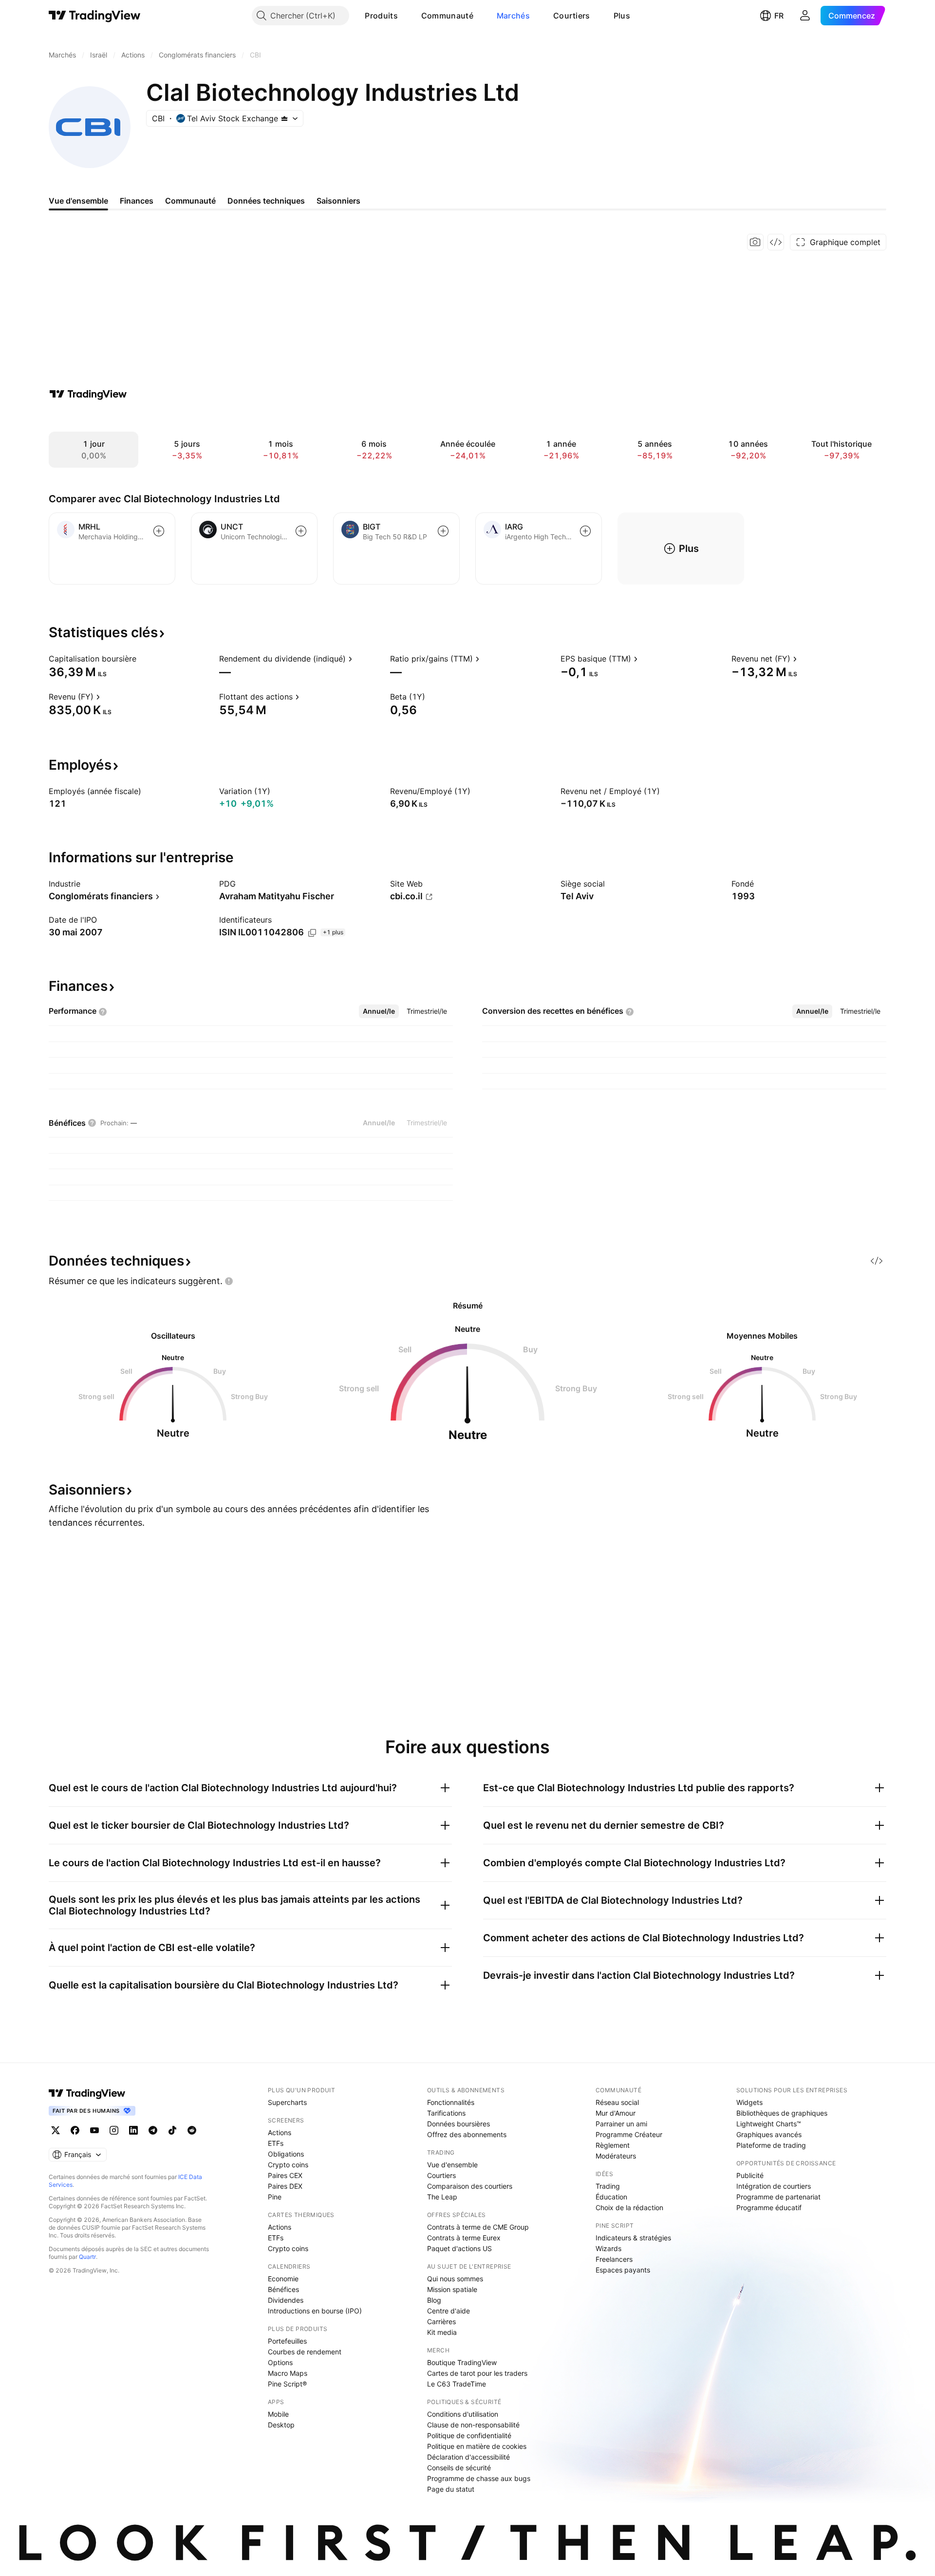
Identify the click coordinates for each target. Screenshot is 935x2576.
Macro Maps (288, 2373)
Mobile (278, 2414)
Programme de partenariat (778, 2197)
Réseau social (617, 2102)
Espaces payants (623, 2270)
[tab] (379, 1011)
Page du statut (451, 2489)
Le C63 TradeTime (457, 2384)
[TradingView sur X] (56, 2130)
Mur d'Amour (616, 2113)
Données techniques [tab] (266, 201)
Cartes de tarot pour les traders (477, 2373)
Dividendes (286, 2300)
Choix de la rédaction (629, 2207)
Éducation (611, 2197)
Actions (280, 2132)
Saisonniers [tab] (338, 201)
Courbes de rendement (305, 2352)
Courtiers (572, 16)
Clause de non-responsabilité (473, 2425)
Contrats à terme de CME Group (478, 2227)
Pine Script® (287, 2384)
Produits (381, 16)
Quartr (87, 2257)
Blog (434, 2300)
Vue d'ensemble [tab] (78, 201)
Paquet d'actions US (459, 2248)
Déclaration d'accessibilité (468, 2457)
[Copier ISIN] (312, 933)
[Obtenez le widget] (776, 242)
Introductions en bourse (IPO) (315, 2311)
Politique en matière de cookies (477, 2446)
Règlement (613, 2145)
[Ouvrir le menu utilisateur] (805, 16)
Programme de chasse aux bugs (479, 2478)
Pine (275, 2197)
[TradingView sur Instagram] (114, 2130)
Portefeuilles (287, 2341)
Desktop (281, 2425)
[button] (405, 16)
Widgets (749, 2102)
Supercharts (287, 2102)
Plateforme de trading (771, 2145)
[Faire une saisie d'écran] (755, 242)
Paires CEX (285, 2175)
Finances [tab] (137, 201)
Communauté (447, 16)
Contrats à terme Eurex (464, 2238)
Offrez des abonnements (467, 2134)
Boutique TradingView (462, 2362)
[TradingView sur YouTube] (94, 2130)
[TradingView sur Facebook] (75, 2130)
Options (280, 2362)
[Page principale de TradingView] (95, 16)
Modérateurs (616, 2156)
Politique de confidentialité (469, 2435)
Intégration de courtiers (774, 2186)
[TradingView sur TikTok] (172, 2130)
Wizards (608, 2248)
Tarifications (446, 2113)
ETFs (276, 2143)
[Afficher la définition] (143, 659)
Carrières (441, 2321)
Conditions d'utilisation (463, 2414)
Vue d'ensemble (452, 2165)
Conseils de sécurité (459, 2468)
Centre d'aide (449, 2311)
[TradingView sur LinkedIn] (133, 2130)
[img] (284, 118)
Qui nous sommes (455, 2279)
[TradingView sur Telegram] (153, 2130)
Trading (608, 2186)
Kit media (442, 2332)
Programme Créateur (629, 2134)
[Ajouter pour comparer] (159, 531)
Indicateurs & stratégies (633, 2238)
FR (779, 16)
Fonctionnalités (451, 2102)
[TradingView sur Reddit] (192, 2130)
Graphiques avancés (769, 2134)
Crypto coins (288, 2165)
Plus (622, 16)
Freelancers (614, 2259)
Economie (283, 2279)
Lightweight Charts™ (769, 2124)
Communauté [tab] (190, 201)
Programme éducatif (769, 2207)
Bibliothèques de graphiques (782, 2113)
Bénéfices (283, 2289)
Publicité (750, 2175)
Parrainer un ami (621, 2124)
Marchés (513, 16)
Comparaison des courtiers (470, 2186)
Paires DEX (285, 2186)
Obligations (286, 2154)
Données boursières (458, 2124)
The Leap (442, 2197)
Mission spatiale (452, 2289)
